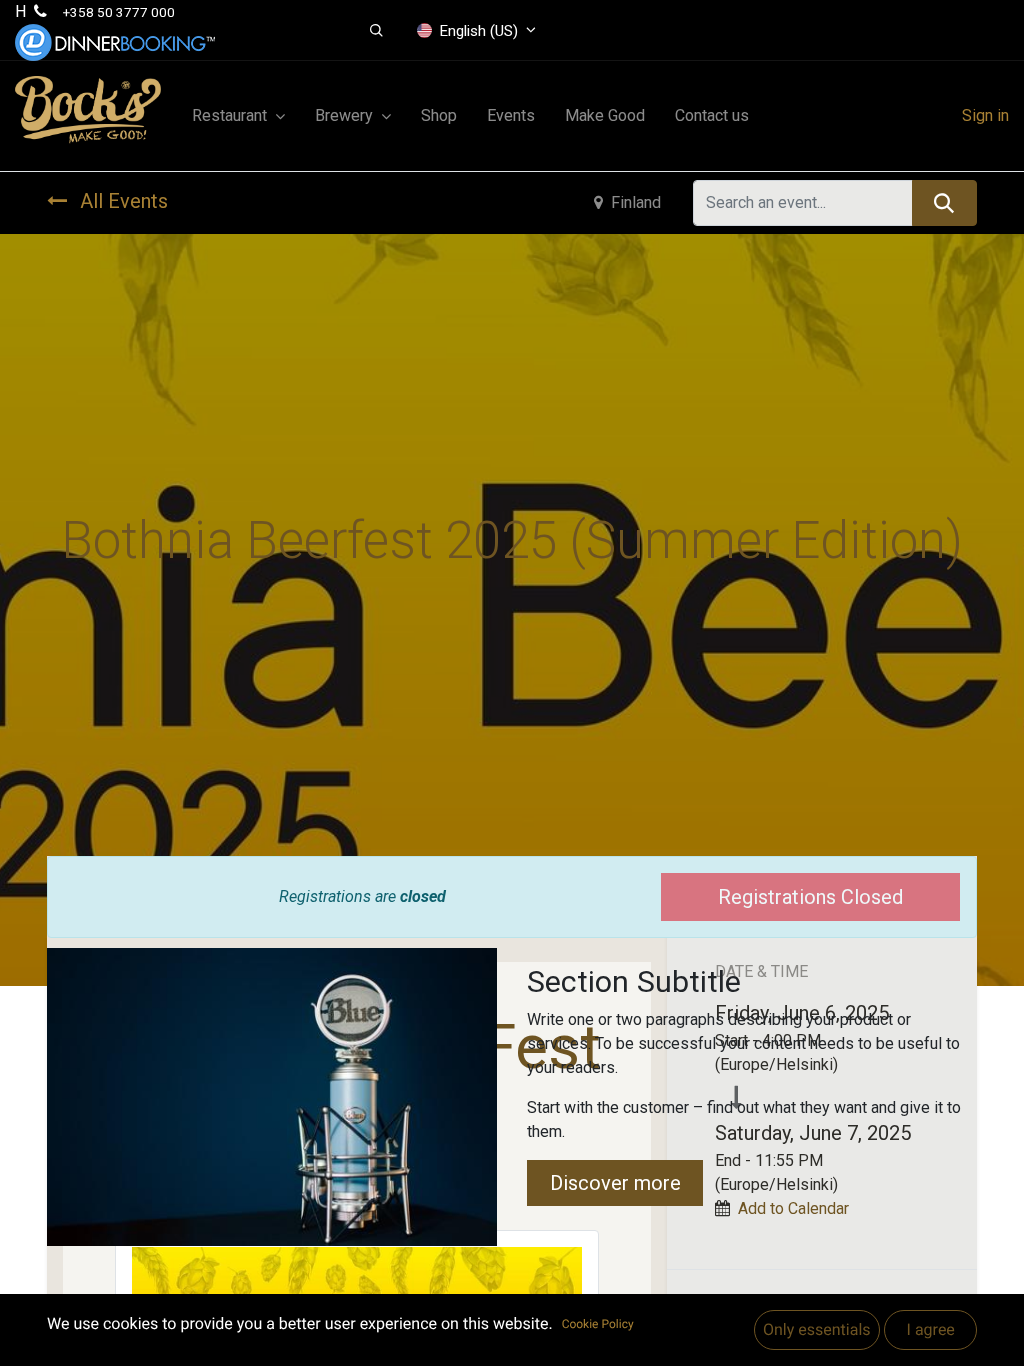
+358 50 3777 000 (119, 12)
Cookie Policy (598, 1324)
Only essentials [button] (817, 1329)
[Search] (944, 203)
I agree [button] (930, 1329)
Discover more (615, 1183)
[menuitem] (439, 116)
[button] (376, 31)
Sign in (985, 115)
